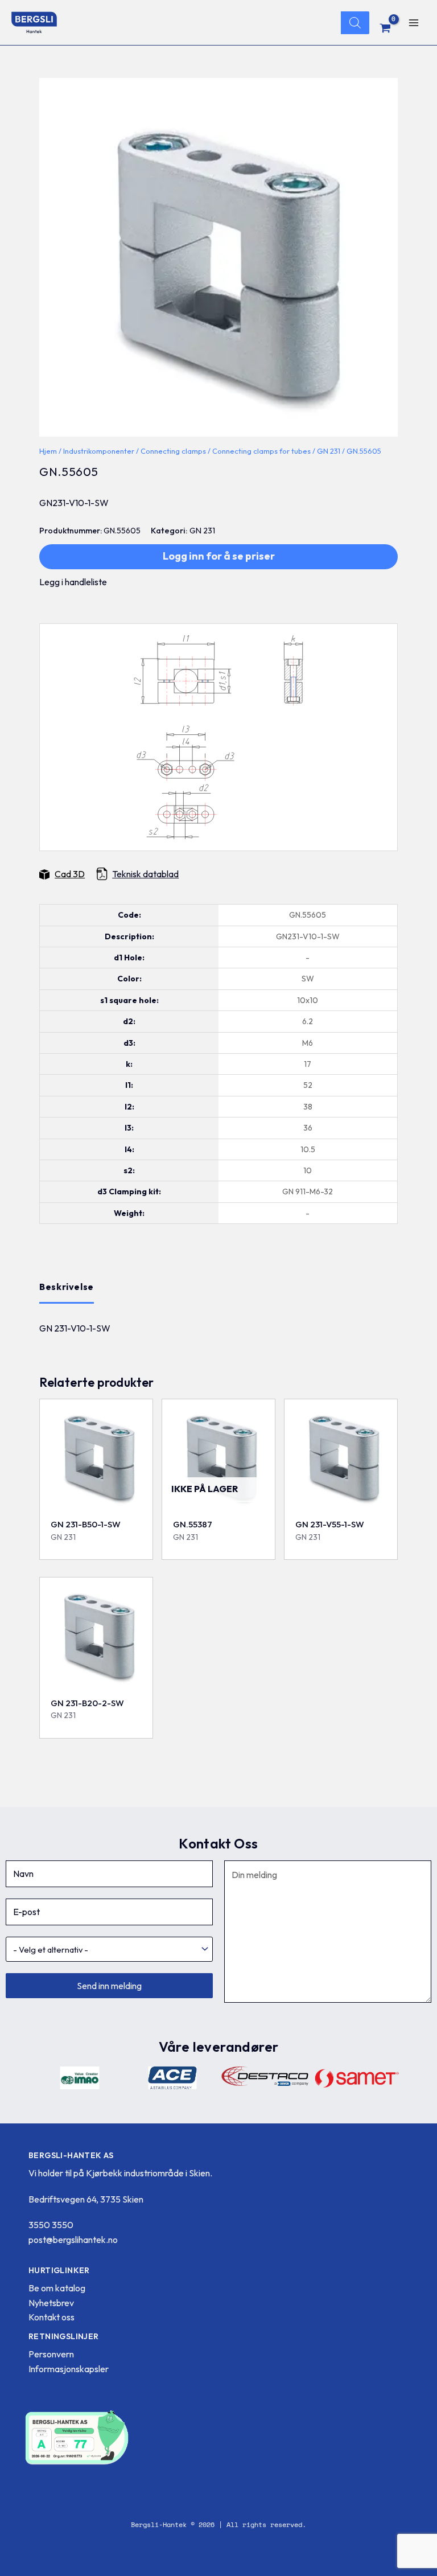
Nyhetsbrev (51, 2303)
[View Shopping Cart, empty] (386, 28)
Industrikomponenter (99, 451)
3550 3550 (51, 2225)
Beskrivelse (67, 1287)
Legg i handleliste (73, 582)
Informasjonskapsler (69, 2369)
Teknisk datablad (145, 874)
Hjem (48, 451)
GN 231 (329, 451)
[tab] (67, 1287)
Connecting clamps (173, 451)
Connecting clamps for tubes (261, 451)
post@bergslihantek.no (73, 2240)
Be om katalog (57, 2288)
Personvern (51, 2354)
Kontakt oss (51, 2317)
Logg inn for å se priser (219, 556)
